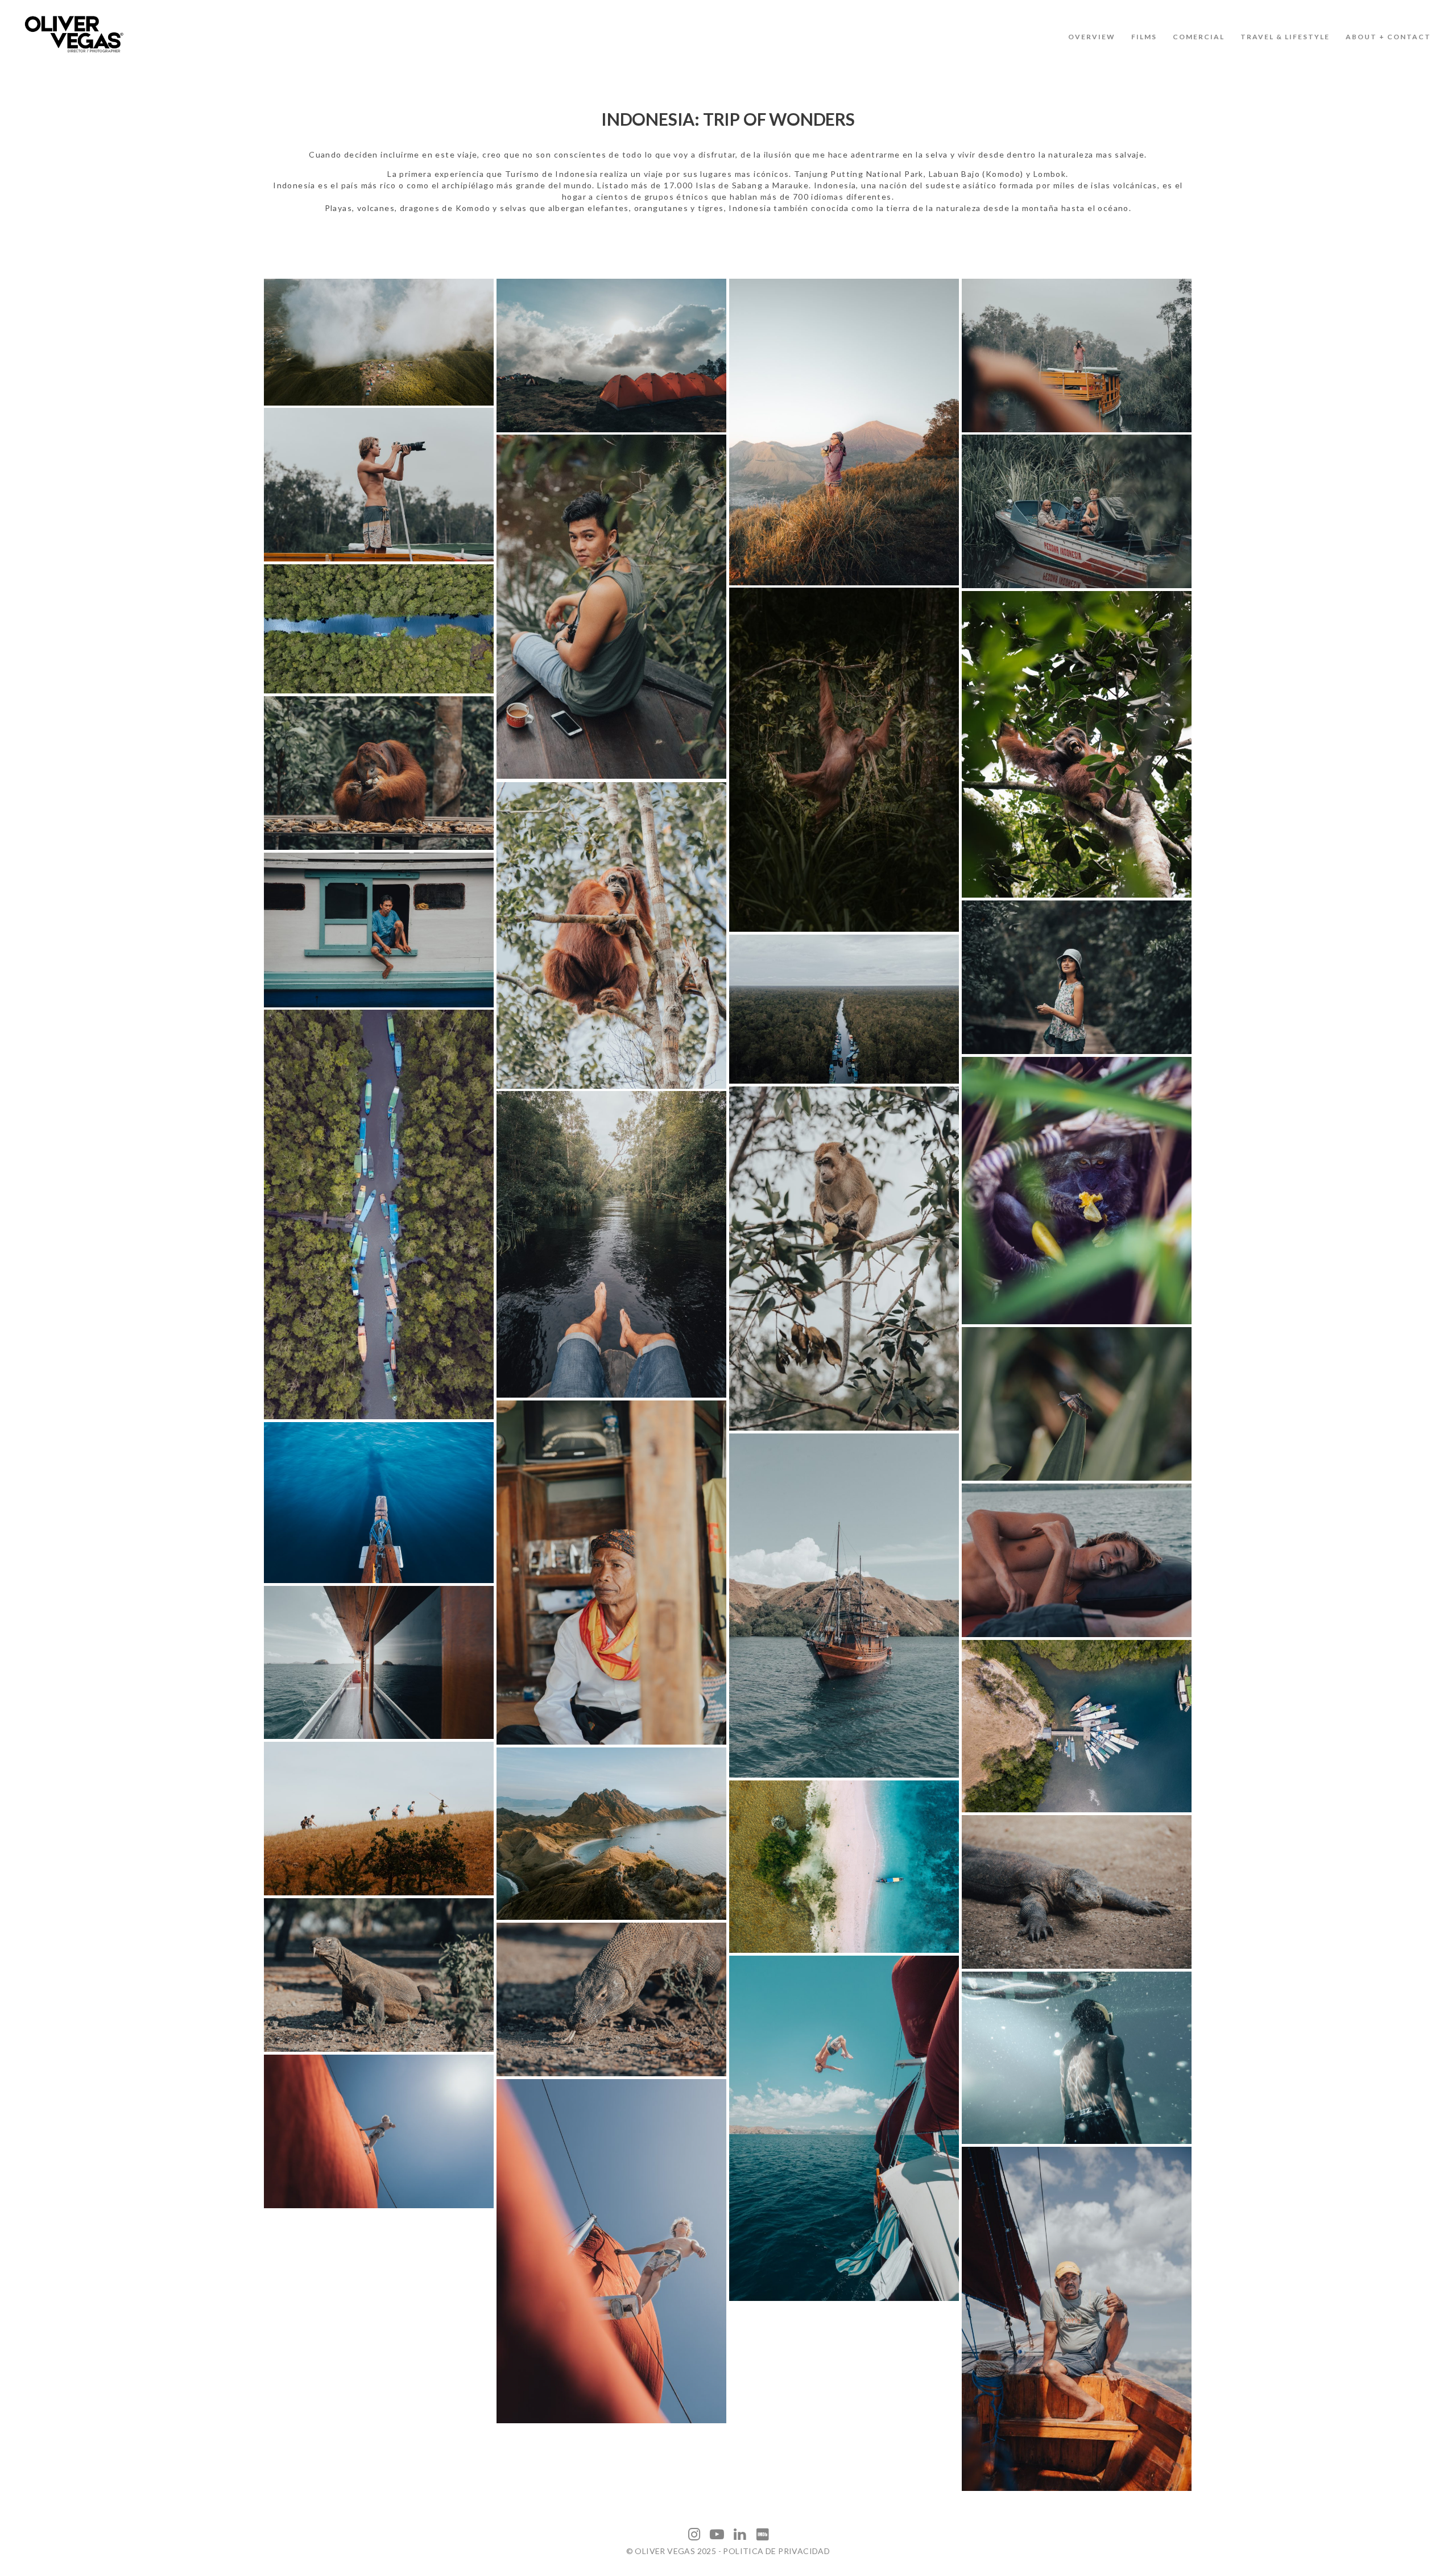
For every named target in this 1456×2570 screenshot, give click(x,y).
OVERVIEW (1092, 37)
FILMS (1144, 37)
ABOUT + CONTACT (1388, 37)
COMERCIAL (1199, 37)
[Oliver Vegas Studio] (74, 34)
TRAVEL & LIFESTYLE (1285, 37)
